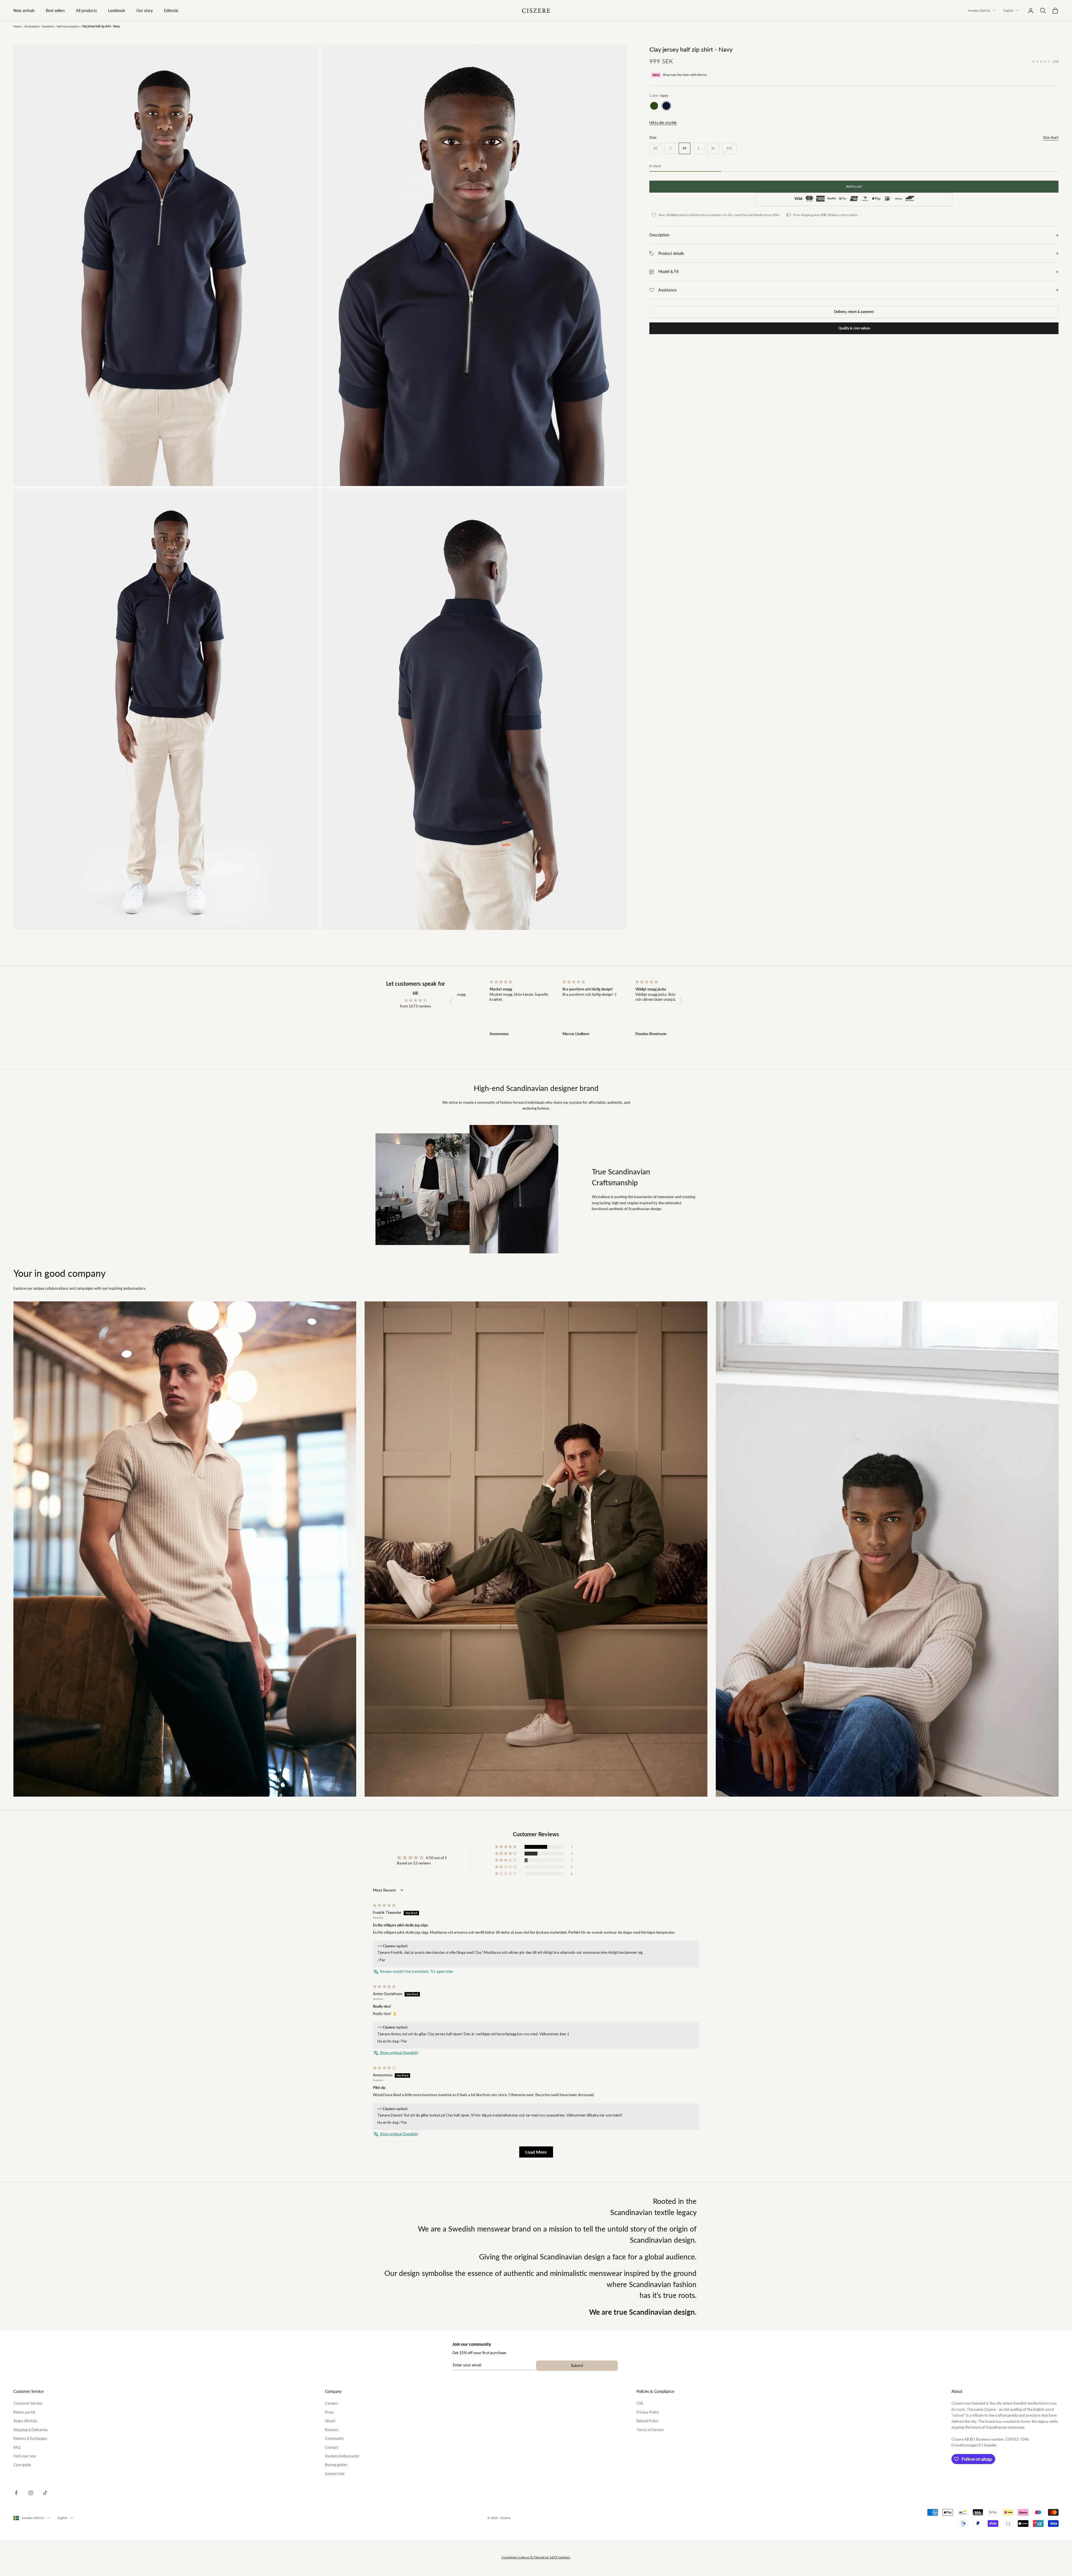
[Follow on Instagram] (31, 2493)
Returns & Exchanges (30, 2438)
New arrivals (24, 10)
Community (334, 2438)
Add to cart (854, 187)
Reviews (332, 2430)
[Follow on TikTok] (45, 2493)
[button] (453, 1002)
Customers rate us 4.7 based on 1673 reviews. (536, 2557)
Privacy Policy (648, 2412)
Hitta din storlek (663, 123)
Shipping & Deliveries (31, 2430)
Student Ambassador (342, 2456)
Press (329, 2412)
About (330, 2421)
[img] (415, 1000)
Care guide (22, 2465)
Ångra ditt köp (25, 2421)
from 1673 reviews (416, 1006)
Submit (577, 2365)
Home (17, 26)
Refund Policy (648, 2421)
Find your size (25, 2456)
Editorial (171, 10)
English (1008, 10)
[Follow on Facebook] (16, 2493)
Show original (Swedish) (399, 2053)
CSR (640, 2403)
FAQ (17, 2447)
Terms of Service (650, 2430)
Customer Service (28, 2403)
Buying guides (336, 2465)
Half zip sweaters (68, 26)
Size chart (1051, 137)
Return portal (24, 2412)
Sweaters (48, 26)
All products (86, 10)
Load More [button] (536, 2152)
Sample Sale (335, 2474)
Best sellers (55, 10)
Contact (332, 2447)
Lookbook (117, 10)
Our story (144, 10)
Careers (331, 2403)
